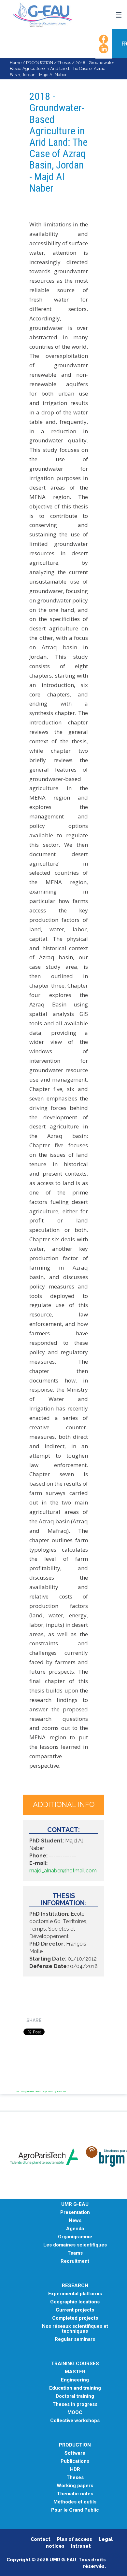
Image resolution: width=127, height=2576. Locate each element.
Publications (75, 2461)
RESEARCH (75, 2286)
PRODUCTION (40, 63)
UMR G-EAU (75, 2204)
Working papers (75, 2486)
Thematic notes (75, 2494)
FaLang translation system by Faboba (41, 2091)
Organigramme (75, 2237)
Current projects (75, 2310)
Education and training (75, 2388)
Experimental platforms (75, 2294)
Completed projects (75, 2318)
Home (16, 63)
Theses (64, 63)
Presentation (75, 2212)
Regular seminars (75, 2339)
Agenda (75, 2229)
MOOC (75, 2413)
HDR (75, 2469)
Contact (41, 2539)
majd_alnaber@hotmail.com (63, 1871)
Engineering (75, 2380)
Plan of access (75, 2539)
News (75, 2221)
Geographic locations (75, 2302)
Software (75, 2453)
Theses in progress (75, 2404)
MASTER (75, 2372)
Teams (75, 2253)
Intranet (81, 2546)
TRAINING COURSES (75, 2364)
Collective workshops (75, 2421)
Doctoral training (75, 2396)
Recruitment (75, 2261)
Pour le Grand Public (75, 2510)
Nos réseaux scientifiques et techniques (75, 2329)
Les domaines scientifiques (75, 2245)
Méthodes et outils (75, 2502)
